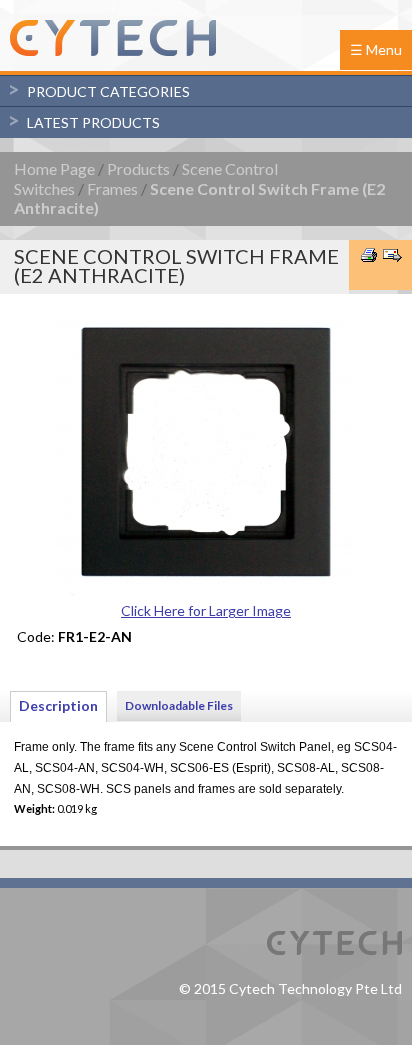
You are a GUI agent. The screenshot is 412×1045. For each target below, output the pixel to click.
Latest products (93, 122)
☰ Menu (376, 49)
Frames (112, 188)
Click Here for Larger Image (206, 610)
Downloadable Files (179, 705)
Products (138, 168)
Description (58, 705)
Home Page (54, 168)
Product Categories (108, 91)
